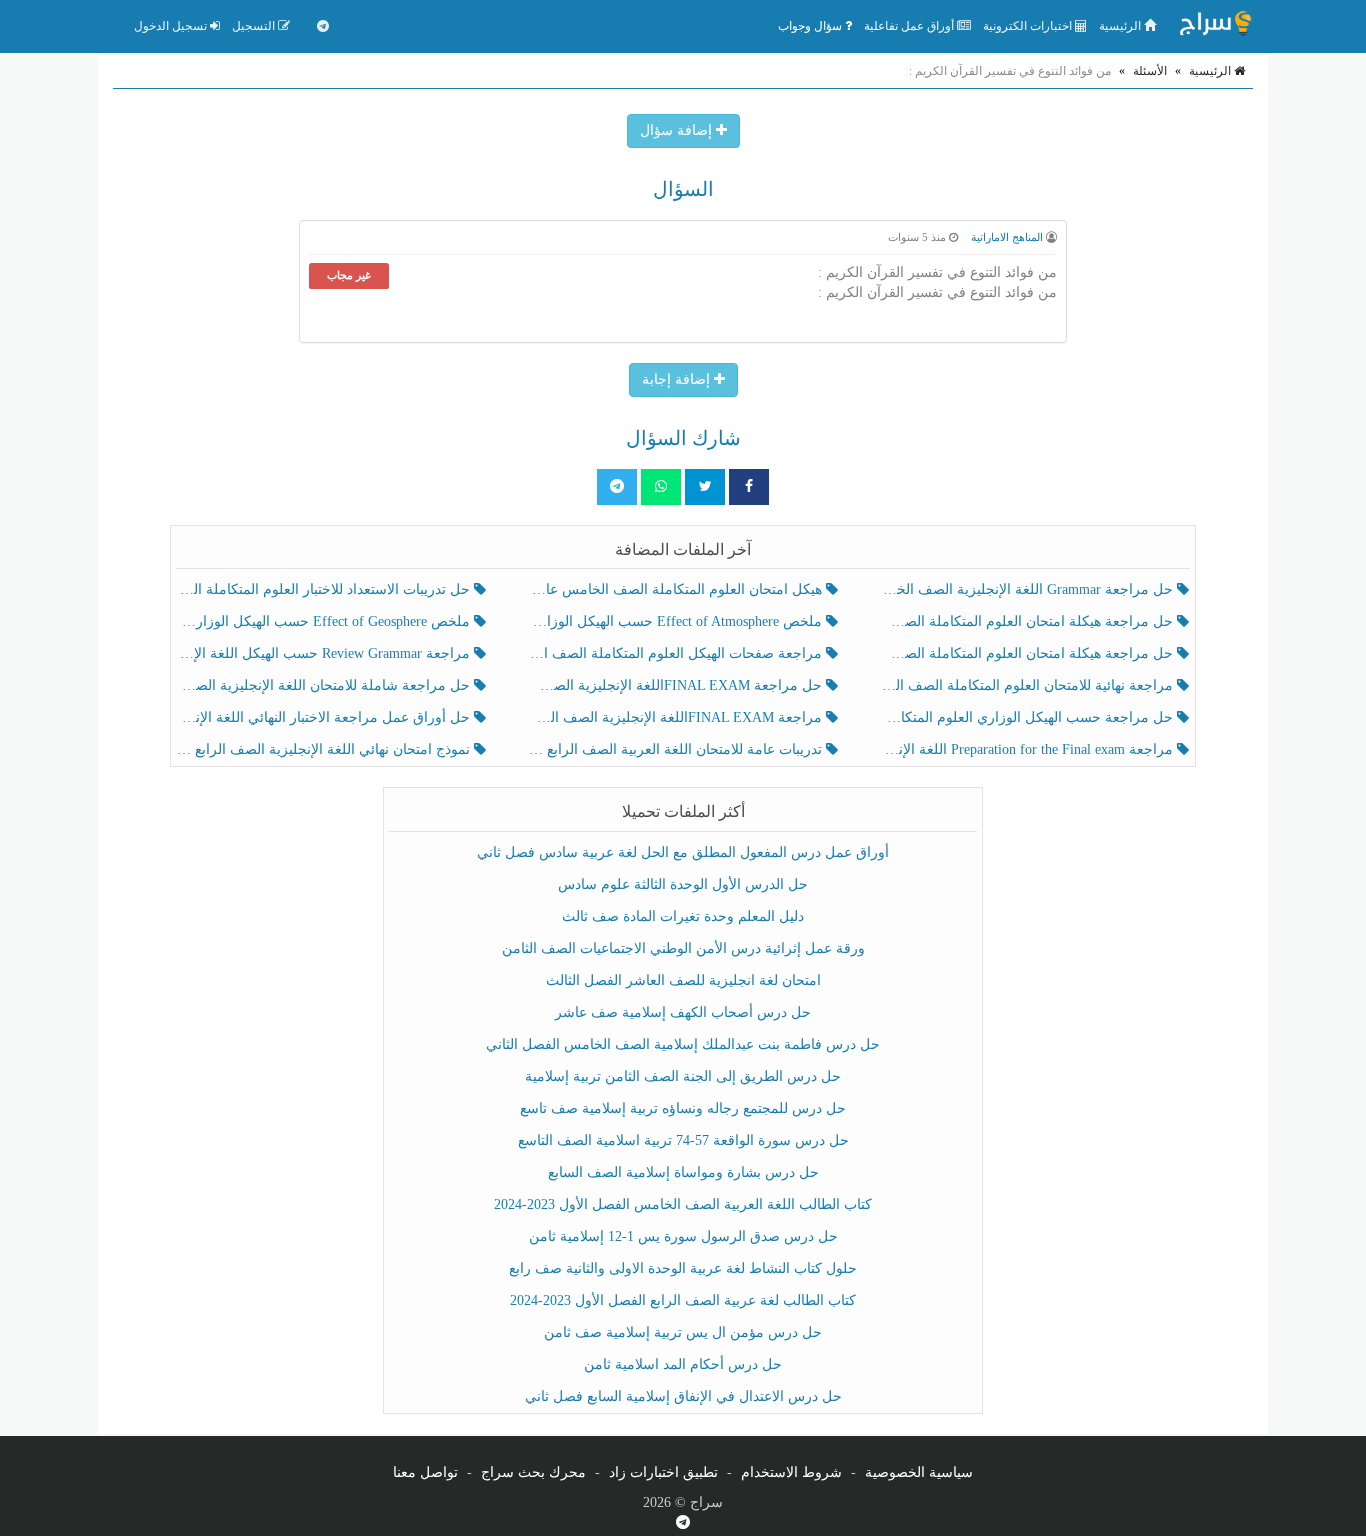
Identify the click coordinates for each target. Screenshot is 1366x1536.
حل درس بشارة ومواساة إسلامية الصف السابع (683, 1172)
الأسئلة (1150, 71)
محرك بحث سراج (533, 1472)
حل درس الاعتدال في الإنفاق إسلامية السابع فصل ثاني (683, 1396)
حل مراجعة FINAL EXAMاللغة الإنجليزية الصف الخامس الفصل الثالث (676, 685)
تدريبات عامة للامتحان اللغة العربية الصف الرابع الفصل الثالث (676, 749)
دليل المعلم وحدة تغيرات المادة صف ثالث (683, 916)
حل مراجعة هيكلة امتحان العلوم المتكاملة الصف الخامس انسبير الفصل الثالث (1028, 621)
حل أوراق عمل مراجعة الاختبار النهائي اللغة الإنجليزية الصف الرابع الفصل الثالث (325, 717)
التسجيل (255, 26)
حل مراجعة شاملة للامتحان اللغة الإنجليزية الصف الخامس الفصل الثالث (325, 685)
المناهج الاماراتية (1007, 237)
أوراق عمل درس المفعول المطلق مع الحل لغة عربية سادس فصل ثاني (683, 852)
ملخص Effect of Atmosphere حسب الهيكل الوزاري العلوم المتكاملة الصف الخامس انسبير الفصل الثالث (676, 621)
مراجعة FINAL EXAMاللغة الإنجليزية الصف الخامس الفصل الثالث (676, 717)
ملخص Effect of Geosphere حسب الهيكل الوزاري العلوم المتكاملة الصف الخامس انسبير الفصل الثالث (325, 621)
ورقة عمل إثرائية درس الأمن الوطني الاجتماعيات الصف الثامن (683, 948)
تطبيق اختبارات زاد (663, 1472)
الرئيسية (1121, 26)
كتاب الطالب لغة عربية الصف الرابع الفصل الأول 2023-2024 (683, 1300)
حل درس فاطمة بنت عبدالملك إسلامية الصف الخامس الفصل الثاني (683, 1044)
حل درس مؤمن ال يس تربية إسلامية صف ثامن (683, 1332)
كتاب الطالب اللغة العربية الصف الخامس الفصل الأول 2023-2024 (683, 1204)
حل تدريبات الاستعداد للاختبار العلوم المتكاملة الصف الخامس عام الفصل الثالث (325, 589)
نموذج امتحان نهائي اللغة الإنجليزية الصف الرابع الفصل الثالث (325, 749)
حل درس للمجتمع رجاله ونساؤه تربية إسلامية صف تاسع (683, 1108)
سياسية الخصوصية (919, 1472)
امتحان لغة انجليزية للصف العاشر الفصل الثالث (683, 980)
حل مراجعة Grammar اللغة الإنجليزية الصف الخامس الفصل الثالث (1028, 589)
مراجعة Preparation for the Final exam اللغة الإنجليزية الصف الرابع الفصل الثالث (1028, 749)
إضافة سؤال (678, 130)
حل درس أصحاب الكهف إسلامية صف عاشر (683, 1012)
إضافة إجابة (678, 379)
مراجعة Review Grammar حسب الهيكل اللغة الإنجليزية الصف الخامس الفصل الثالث (325, 653)
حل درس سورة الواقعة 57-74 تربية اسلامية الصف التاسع (683, 1140)
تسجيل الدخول (172, 26)
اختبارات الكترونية (1029, 26)
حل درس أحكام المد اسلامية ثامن (683, 1364)
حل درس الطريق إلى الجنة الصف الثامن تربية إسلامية (683, 1076)
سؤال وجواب (811, 26)
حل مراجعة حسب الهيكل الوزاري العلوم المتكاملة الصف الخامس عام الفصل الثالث (1028, 717)
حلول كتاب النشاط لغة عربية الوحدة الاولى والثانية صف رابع (683, 1268)
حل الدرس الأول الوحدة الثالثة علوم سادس (683, 884)
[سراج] (1215, 26)
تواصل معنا (425, 1472)
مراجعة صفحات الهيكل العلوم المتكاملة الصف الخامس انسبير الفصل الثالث (676, 653)
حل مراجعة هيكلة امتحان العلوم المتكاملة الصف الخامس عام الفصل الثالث (1028, 653)
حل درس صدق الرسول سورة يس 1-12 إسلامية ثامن (683, 1236)
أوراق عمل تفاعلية (910, 26)
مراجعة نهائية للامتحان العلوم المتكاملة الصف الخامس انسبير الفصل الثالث (1028, 685)
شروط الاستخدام (791, 1472)
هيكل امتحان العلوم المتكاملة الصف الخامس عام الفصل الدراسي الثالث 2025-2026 (676, 589)
